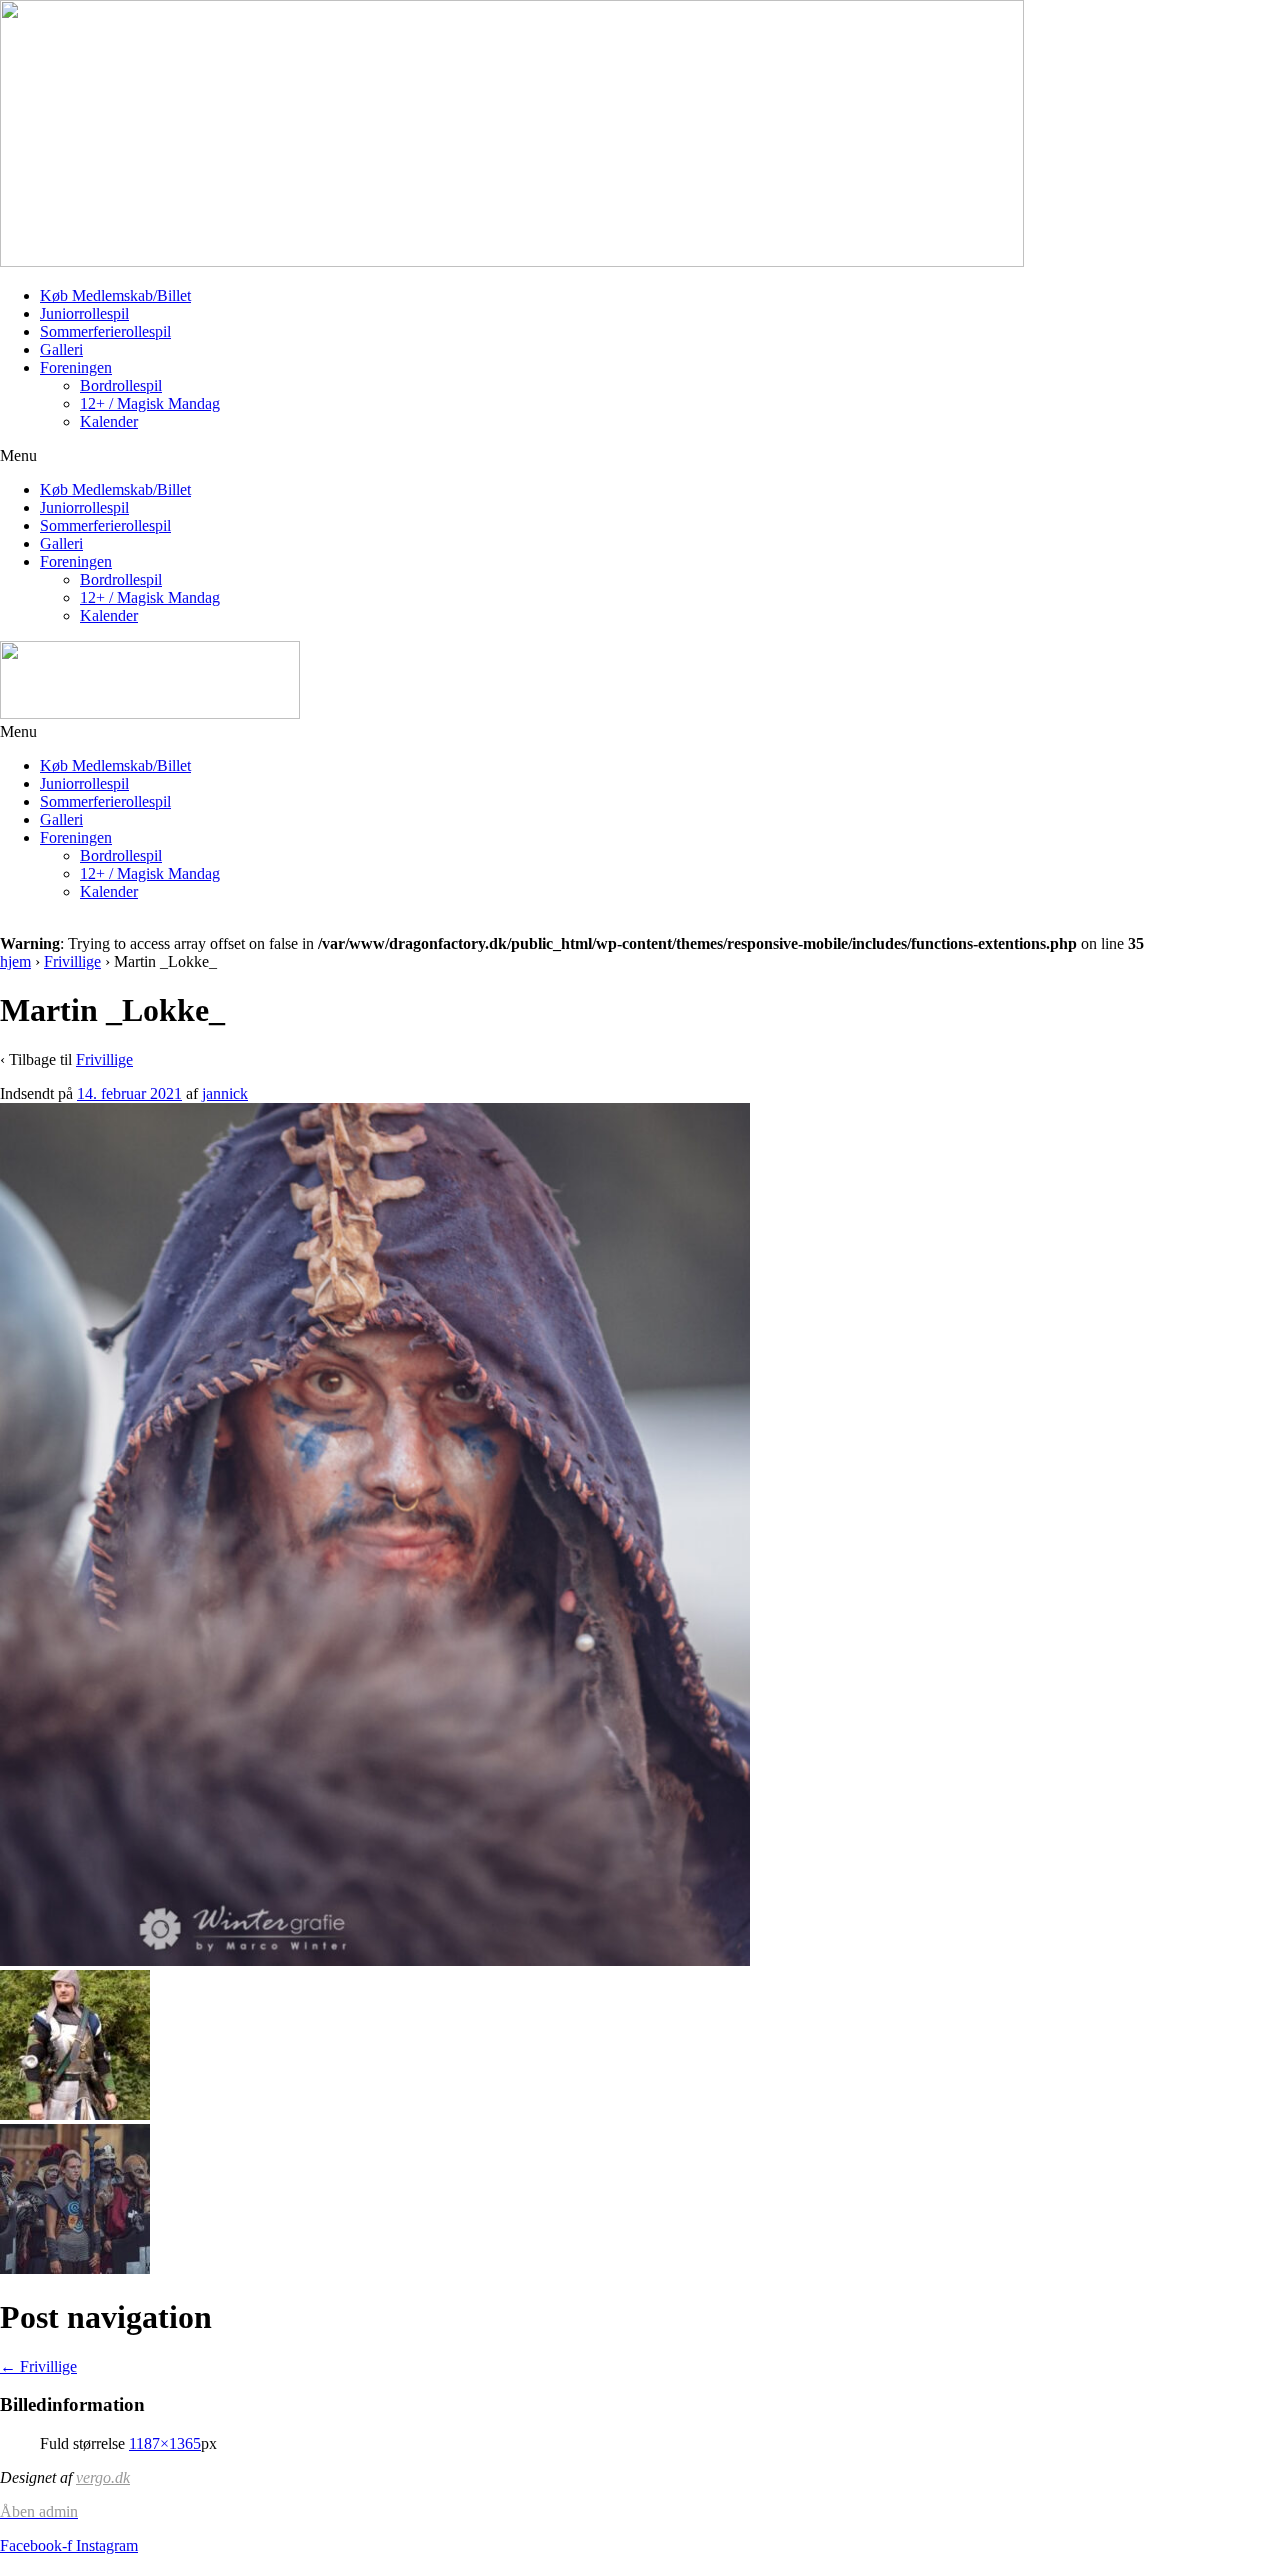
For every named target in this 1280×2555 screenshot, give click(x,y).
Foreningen (76, 367)
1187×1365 (165, 2443)
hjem (15, 961)
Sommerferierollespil (105, 331)
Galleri (61, 349)
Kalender (109, 421)
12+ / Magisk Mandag (150, 403)
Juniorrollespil (84, 313)
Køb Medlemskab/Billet (115, 295)
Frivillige (72, 961)
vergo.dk (103, 2477)
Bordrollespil (121, 385)
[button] (640, 456)
